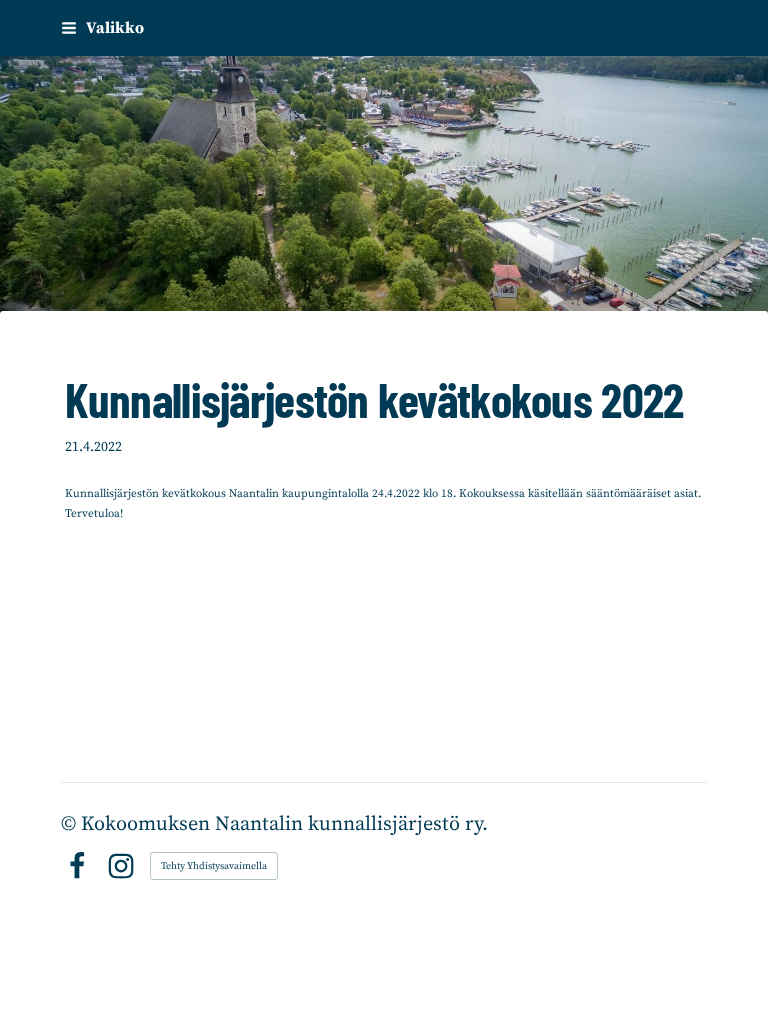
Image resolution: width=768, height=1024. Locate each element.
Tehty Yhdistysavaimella (214, 866)
